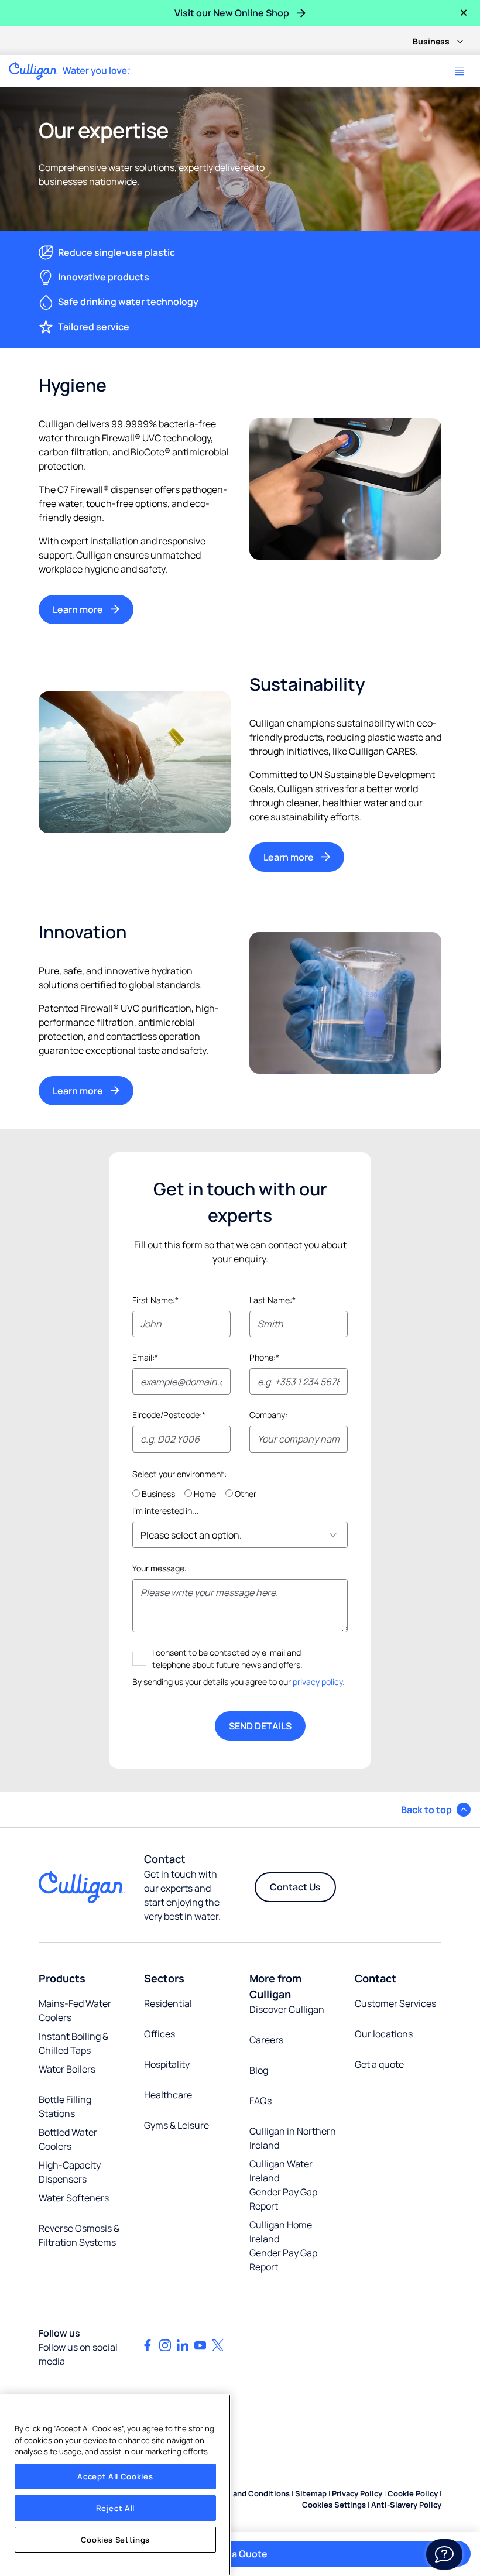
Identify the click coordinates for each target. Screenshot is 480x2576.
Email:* (145, 1357)
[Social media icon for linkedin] (183, 2345)
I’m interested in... (166, 1511)
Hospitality (167, 2064)
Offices (160, 2034)
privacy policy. (319, 1682)
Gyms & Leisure (176, 2125)
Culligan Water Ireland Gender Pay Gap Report (283, 2185)
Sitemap (311, 2493)
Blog (259, 2070)
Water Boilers (67, 2069)
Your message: (160, 1568)
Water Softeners (74, 2198)
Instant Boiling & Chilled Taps (73, 2043)
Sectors (164, 1978)
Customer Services (395, 2003)
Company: (268, 1415)
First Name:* (155, 1300)
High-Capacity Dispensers (70, 2172)
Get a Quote (240, 2554)
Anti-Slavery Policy (406, 2505)
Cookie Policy (413, 2493)
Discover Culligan (287, 2009)
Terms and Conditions (249, 2493)
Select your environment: (179, 1474)
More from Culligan (275, 1986)
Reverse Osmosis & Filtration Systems (79, 2235)
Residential (168, 2003)
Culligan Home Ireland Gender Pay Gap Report (283, 2246)
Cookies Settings (116, 2540)
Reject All (116, 2508)
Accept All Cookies (115, 2476)
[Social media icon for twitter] (218, 2345)
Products (62, 1978)
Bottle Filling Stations (65, 2106)
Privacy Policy (357, 2493)
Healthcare (168, 2095)
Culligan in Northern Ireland (293, 2138)
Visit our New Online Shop (232, 13)
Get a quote (379, 2064)
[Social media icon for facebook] (148, 2345)
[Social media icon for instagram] (165, 2345)
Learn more (78, 609)
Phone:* (264, 1357)
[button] (436, 1810)
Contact (376, 1978)
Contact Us (295, 1887)
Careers (266, 2040)
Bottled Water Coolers (68, 2139)
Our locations (384, 2034)
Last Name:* (272, 1300)
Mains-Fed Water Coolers (75, 2010)
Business (431, 41)
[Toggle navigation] (460, 71)
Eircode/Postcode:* (169, 1415)
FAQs (260, 2101)
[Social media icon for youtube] (200, 2345)
